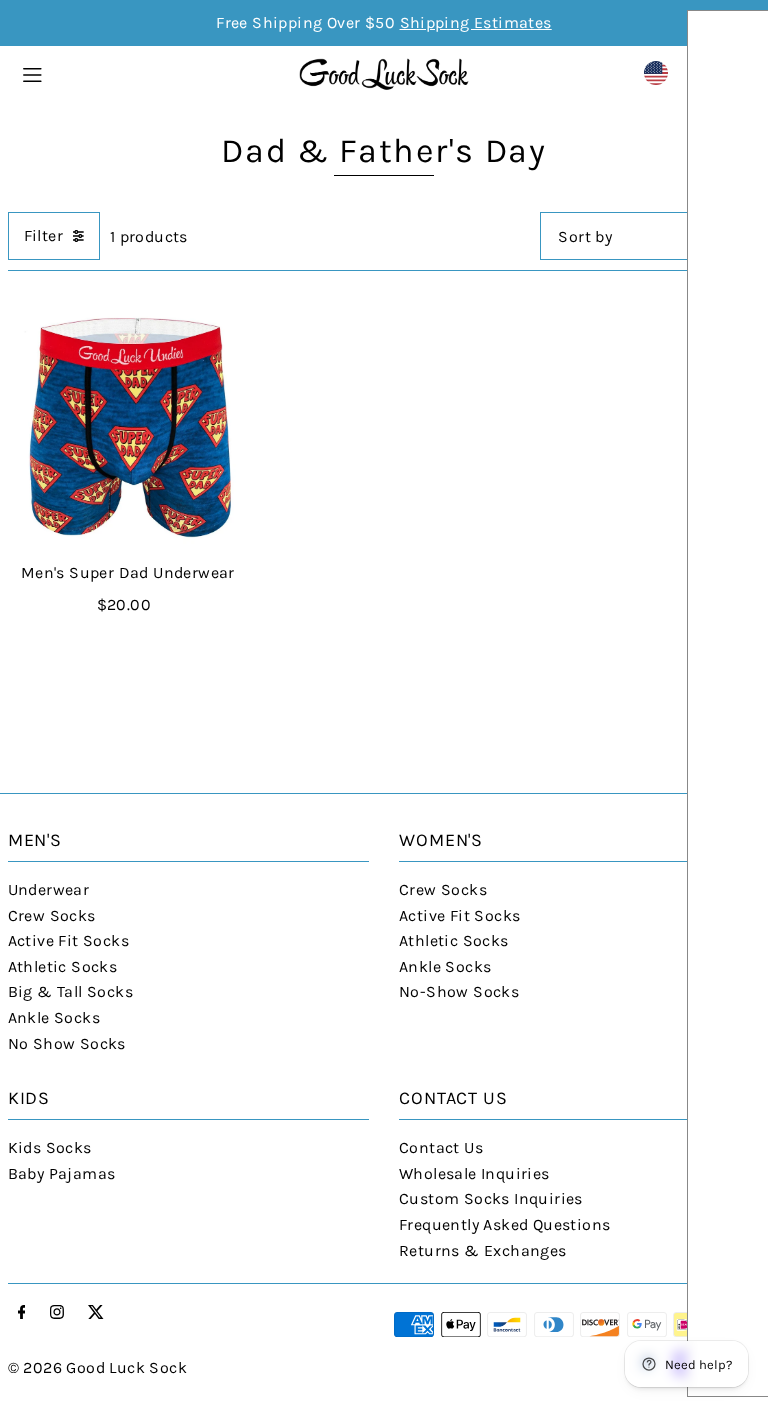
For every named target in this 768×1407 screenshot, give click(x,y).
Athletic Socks (63, 966)
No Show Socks (67, 1043)
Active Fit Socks (68, 940)
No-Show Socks (459, 991)
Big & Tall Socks (70, 991)
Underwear (49, 889)
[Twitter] (96, 1313)
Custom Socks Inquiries (491, 1198)
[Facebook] (22, 1313)
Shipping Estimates (476, 22)
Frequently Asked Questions (504, 1224)
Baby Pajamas (62, 1173)
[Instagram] (57, 1313)
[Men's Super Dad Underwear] (128, 427)
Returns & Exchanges (483, 1250)
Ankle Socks (54, 1017)
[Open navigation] (150, 72)
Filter (43, 235)
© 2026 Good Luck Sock (97, 1367)
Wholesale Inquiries (474, 1173)
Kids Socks (50, 1147)
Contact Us (441, 1147)
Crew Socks (52, 915)
